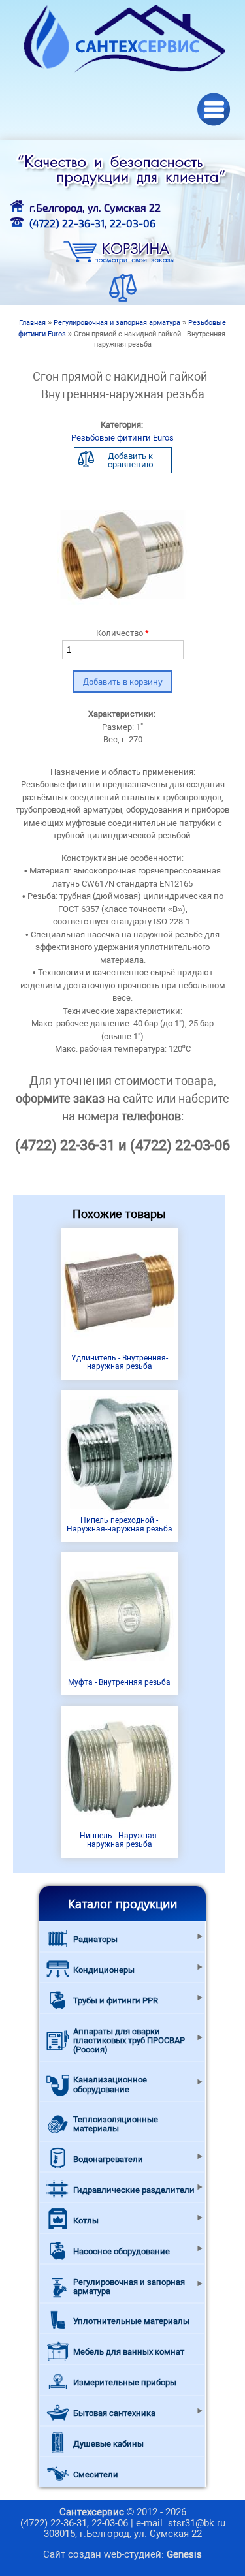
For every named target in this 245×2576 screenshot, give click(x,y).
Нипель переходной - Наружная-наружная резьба (120, 1525)
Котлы (86, 2221)
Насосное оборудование (122, 2251)
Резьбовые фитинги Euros (122, 438)
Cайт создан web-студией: (122, 2554)
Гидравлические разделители (134, 2190)
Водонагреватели (108, 2159)
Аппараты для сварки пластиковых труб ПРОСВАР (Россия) (129, 2041)
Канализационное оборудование (110, 2084)
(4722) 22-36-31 (67, 223)
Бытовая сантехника (114, 2413)
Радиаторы (95, 1939)
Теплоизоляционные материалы (116, 2124)
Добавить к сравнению (131, 460)
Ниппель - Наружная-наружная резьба (119, 1840)
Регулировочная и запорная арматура (117, 323)
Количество (122, 633)
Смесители (96, 2474)
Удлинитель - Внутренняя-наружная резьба (120, 1362)
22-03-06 (133, 223)
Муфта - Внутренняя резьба (119, 1682)
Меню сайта (214, 109)
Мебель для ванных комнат (129, 2352)
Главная (32, 323)
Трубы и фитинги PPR (116, 2001)
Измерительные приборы (125, 2382)
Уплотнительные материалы (131, 2321)
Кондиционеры (104, 1970)
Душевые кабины (108, 2444)
